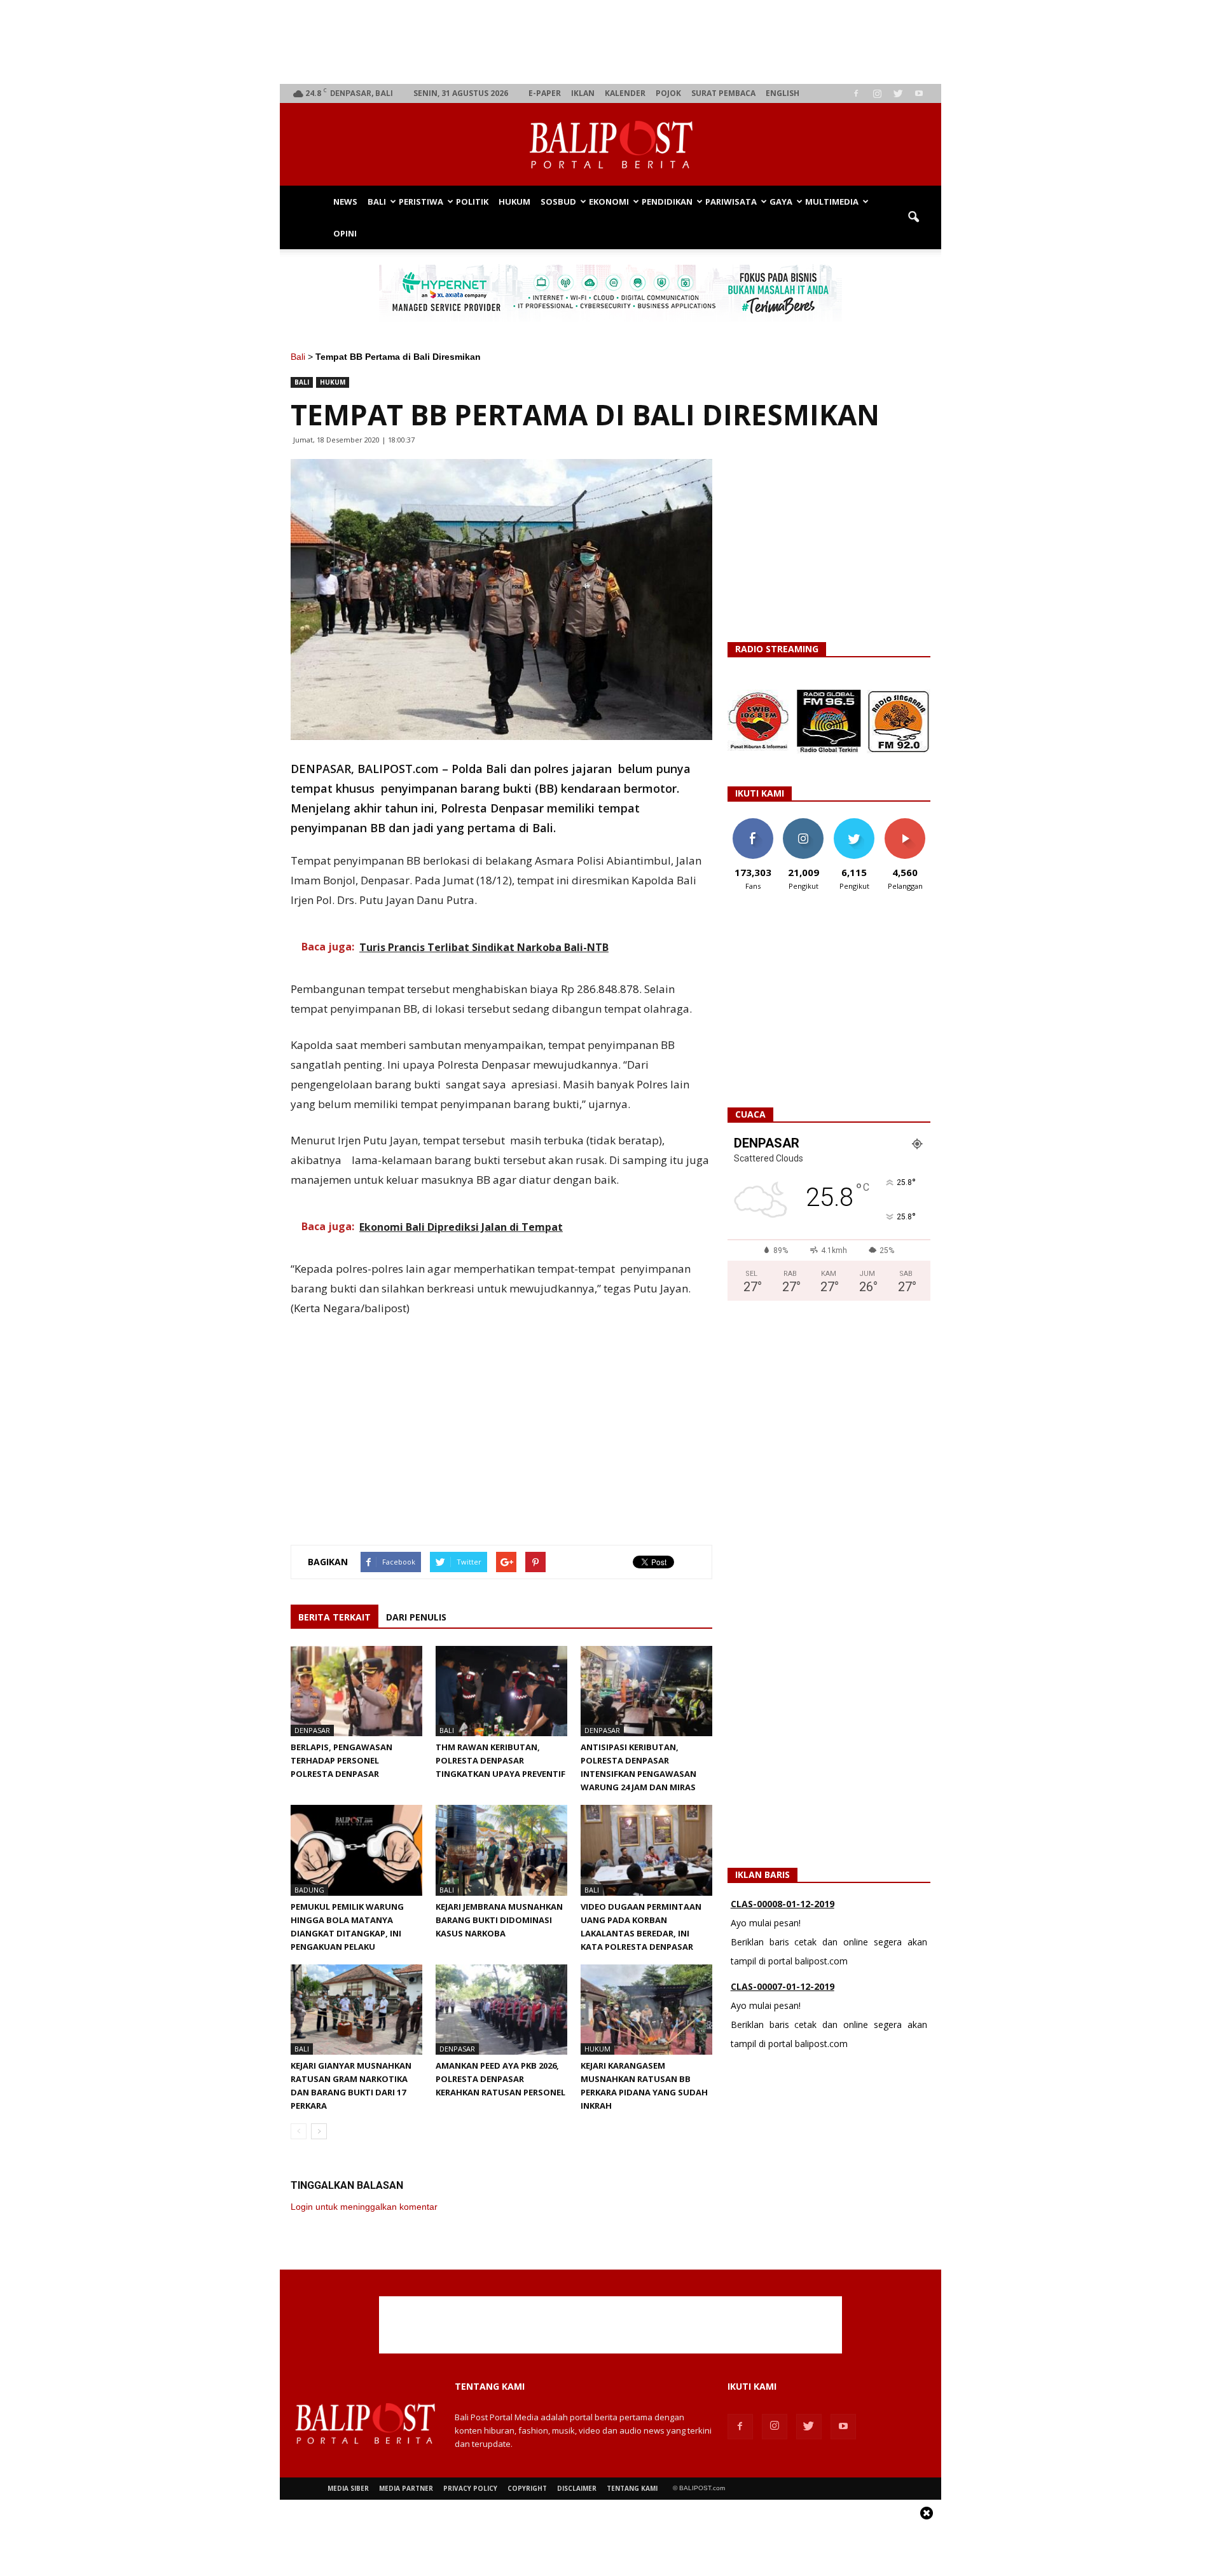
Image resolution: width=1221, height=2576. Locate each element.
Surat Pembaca (723, 93)
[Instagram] (877, 93)
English (783, 93)
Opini (345, 233)
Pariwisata (731, 202)
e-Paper (545, 93)
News (345, 202)
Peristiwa (421, 202)
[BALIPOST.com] (610, 145)
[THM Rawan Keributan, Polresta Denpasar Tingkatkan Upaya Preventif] (501, 1691)
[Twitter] (898, 93)
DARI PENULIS (416, 1617)
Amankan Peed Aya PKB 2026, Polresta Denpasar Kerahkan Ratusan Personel (500, 2079)
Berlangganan (910, 823)
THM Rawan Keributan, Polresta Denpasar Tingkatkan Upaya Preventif (500, 1760)
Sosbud (558, 202)
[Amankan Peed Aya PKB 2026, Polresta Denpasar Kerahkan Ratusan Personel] (501, 2010)
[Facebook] (856, 93)
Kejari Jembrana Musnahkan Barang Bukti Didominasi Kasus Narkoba (499, 1920)
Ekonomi (609, 202)
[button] (913, 217)
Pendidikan (667, 202)
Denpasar (312, 1730)
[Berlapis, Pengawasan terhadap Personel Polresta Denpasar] (356, 1691)
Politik (472, 202)
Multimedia (832, 202)
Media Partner (406, 2488)
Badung (309, 1890)
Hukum (514, 202)
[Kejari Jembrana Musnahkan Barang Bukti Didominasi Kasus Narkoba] (501, 1850)
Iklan (583, 93)
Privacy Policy (470, 2488)
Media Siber (348, 2488)
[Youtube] (919, 93)
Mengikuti (804, 823)
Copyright (527, 2488)
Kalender (625, 93)
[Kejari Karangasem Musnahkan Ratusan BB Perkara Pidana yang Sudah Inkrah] (646, 2010)
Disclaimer (577, 2488)
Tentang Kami (632, 2488)
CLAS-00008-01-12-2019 (783, 1904)
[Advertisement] (611, 42)
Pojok (668, 93)
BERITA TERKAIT (335, 1617)
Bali (377, 202)
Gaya (781, 202)
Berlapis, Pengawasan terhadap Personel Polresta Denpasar (341, 1760)
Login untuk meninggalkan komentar (364, 2207)
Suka (753, 823)
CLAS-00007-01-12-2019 (783, 1986)
